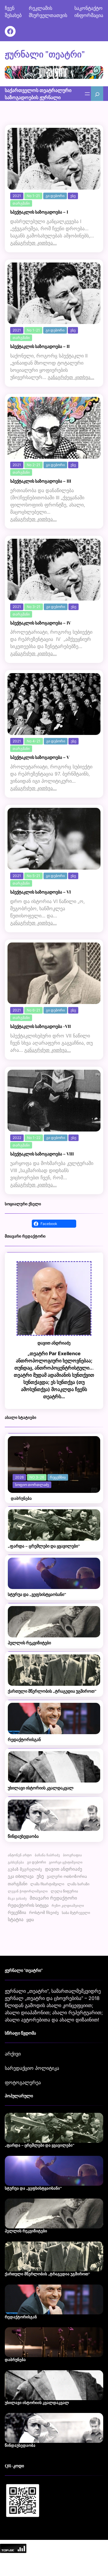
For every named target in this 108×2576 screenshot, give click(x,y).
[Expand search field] (97, 94)
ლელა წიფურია (64, 1891)
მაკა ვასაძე (17, 1898)
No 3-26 (37, 1477)
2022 (17, 1138)
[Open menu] (87, 94)
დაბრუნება (21, 1498)
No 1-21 (33, 196)
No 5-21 (33, 876)
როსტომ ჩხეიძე (44, 1913)
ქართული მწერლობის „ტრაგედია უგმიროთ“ (52, 1691)
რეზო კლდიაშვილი (68, 1906)
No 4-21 (34, 741)
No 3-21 (34, 607)
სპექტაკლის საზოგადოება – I (39, 212)
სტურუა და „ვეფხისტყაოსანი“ (37, 1595)
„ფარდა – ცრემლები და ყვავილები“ (44, 1546)
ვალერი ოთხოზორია (67, 1876)
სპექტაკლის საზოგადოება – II (40, 347)
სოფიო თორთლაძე (32, 1485)
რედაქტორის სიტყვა (28, 1905)
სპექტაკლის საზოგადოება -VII (40, 1027)
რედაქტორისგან (24, 1740)
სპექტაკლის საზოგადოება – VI (40, 892)
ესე (73, 196)
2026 (19, 1477)
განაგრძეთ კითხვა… (33, 243)
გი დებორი (55, 196)
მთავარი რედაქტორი (53, 1898)
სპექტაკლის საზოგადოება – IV (40, 623)
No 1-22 (34, 1138)
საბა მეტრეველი (76, 1913)
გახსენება (16, 1862)
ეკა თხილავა (21, 1876)
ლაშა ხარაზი (78, 1884)
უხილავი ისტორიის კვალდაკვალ (41, 1788)
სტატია (16, 1919)
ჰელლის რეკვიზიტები (29, 1643)
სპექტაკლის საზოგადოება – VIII (42, 1154)
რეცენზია (58, 1477)
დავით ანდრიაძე (64, 1869)
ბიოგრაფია (72, 1855)
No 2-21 (33, 465)
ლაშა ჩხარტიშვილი (47, 1884)
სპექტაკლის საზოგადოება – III (41, 481)
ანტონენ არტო (20, 1855)
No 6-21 (33, 1010)
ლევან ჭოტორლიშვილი (28, 1891)
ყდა (30, 1919)
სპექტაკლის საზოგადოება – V (40, 757)
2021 (17, 196)
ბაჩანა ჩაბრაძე (47, 1855)
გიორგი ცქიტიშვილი (66, 1862)
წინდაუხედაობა (23, 1836)
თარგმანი (21, 203)
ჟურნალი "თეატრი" (45, 54)
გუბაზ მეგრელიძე (25, 1869)
